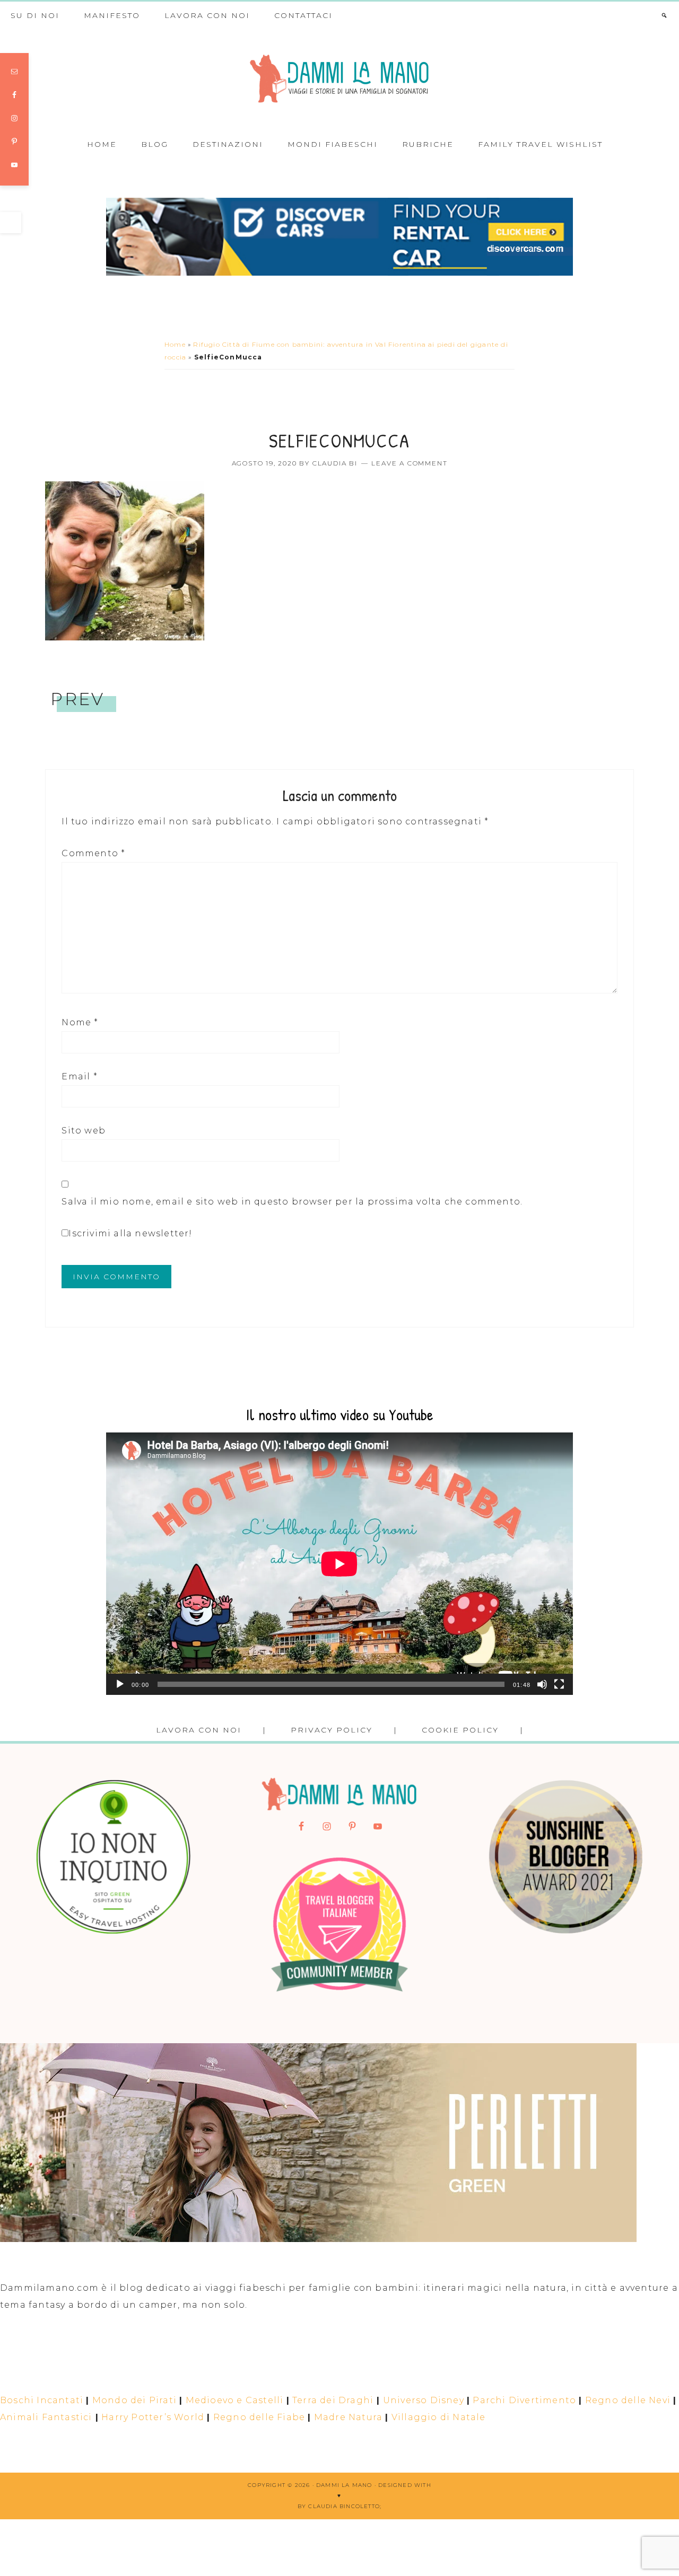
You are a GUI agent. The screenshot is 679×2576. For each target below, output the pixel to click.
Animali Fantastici (46, 2417)
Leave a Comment (409, 463)
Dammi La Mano (339, 79)
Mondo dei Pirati (134, 2400)
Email (79, 1076)
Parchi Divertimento (524, 2400)
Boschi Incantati (42, 2400)
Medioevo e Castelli (235, 2400)
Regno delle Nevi (628, 2400)
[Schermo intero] (559, 1684)
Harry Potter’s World (153, 2417)
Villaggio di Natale (439, 2417)
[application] (339, 1564)
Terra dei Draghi (333, 2400)
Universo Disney (424, 2400)
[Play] (120, 1684)
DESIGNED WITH (405, 2485)
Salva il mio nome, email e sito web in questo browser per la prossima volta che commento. (292, 1202)
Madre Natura (348, 2417)
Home (175, 344)
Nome (80, 1022)
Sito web (84, 1131)
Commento (93, 853)
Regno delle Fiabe (259, 2417)
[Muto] (542, 1684)
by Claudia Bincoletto (339, 2506)
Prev (77, 699)
